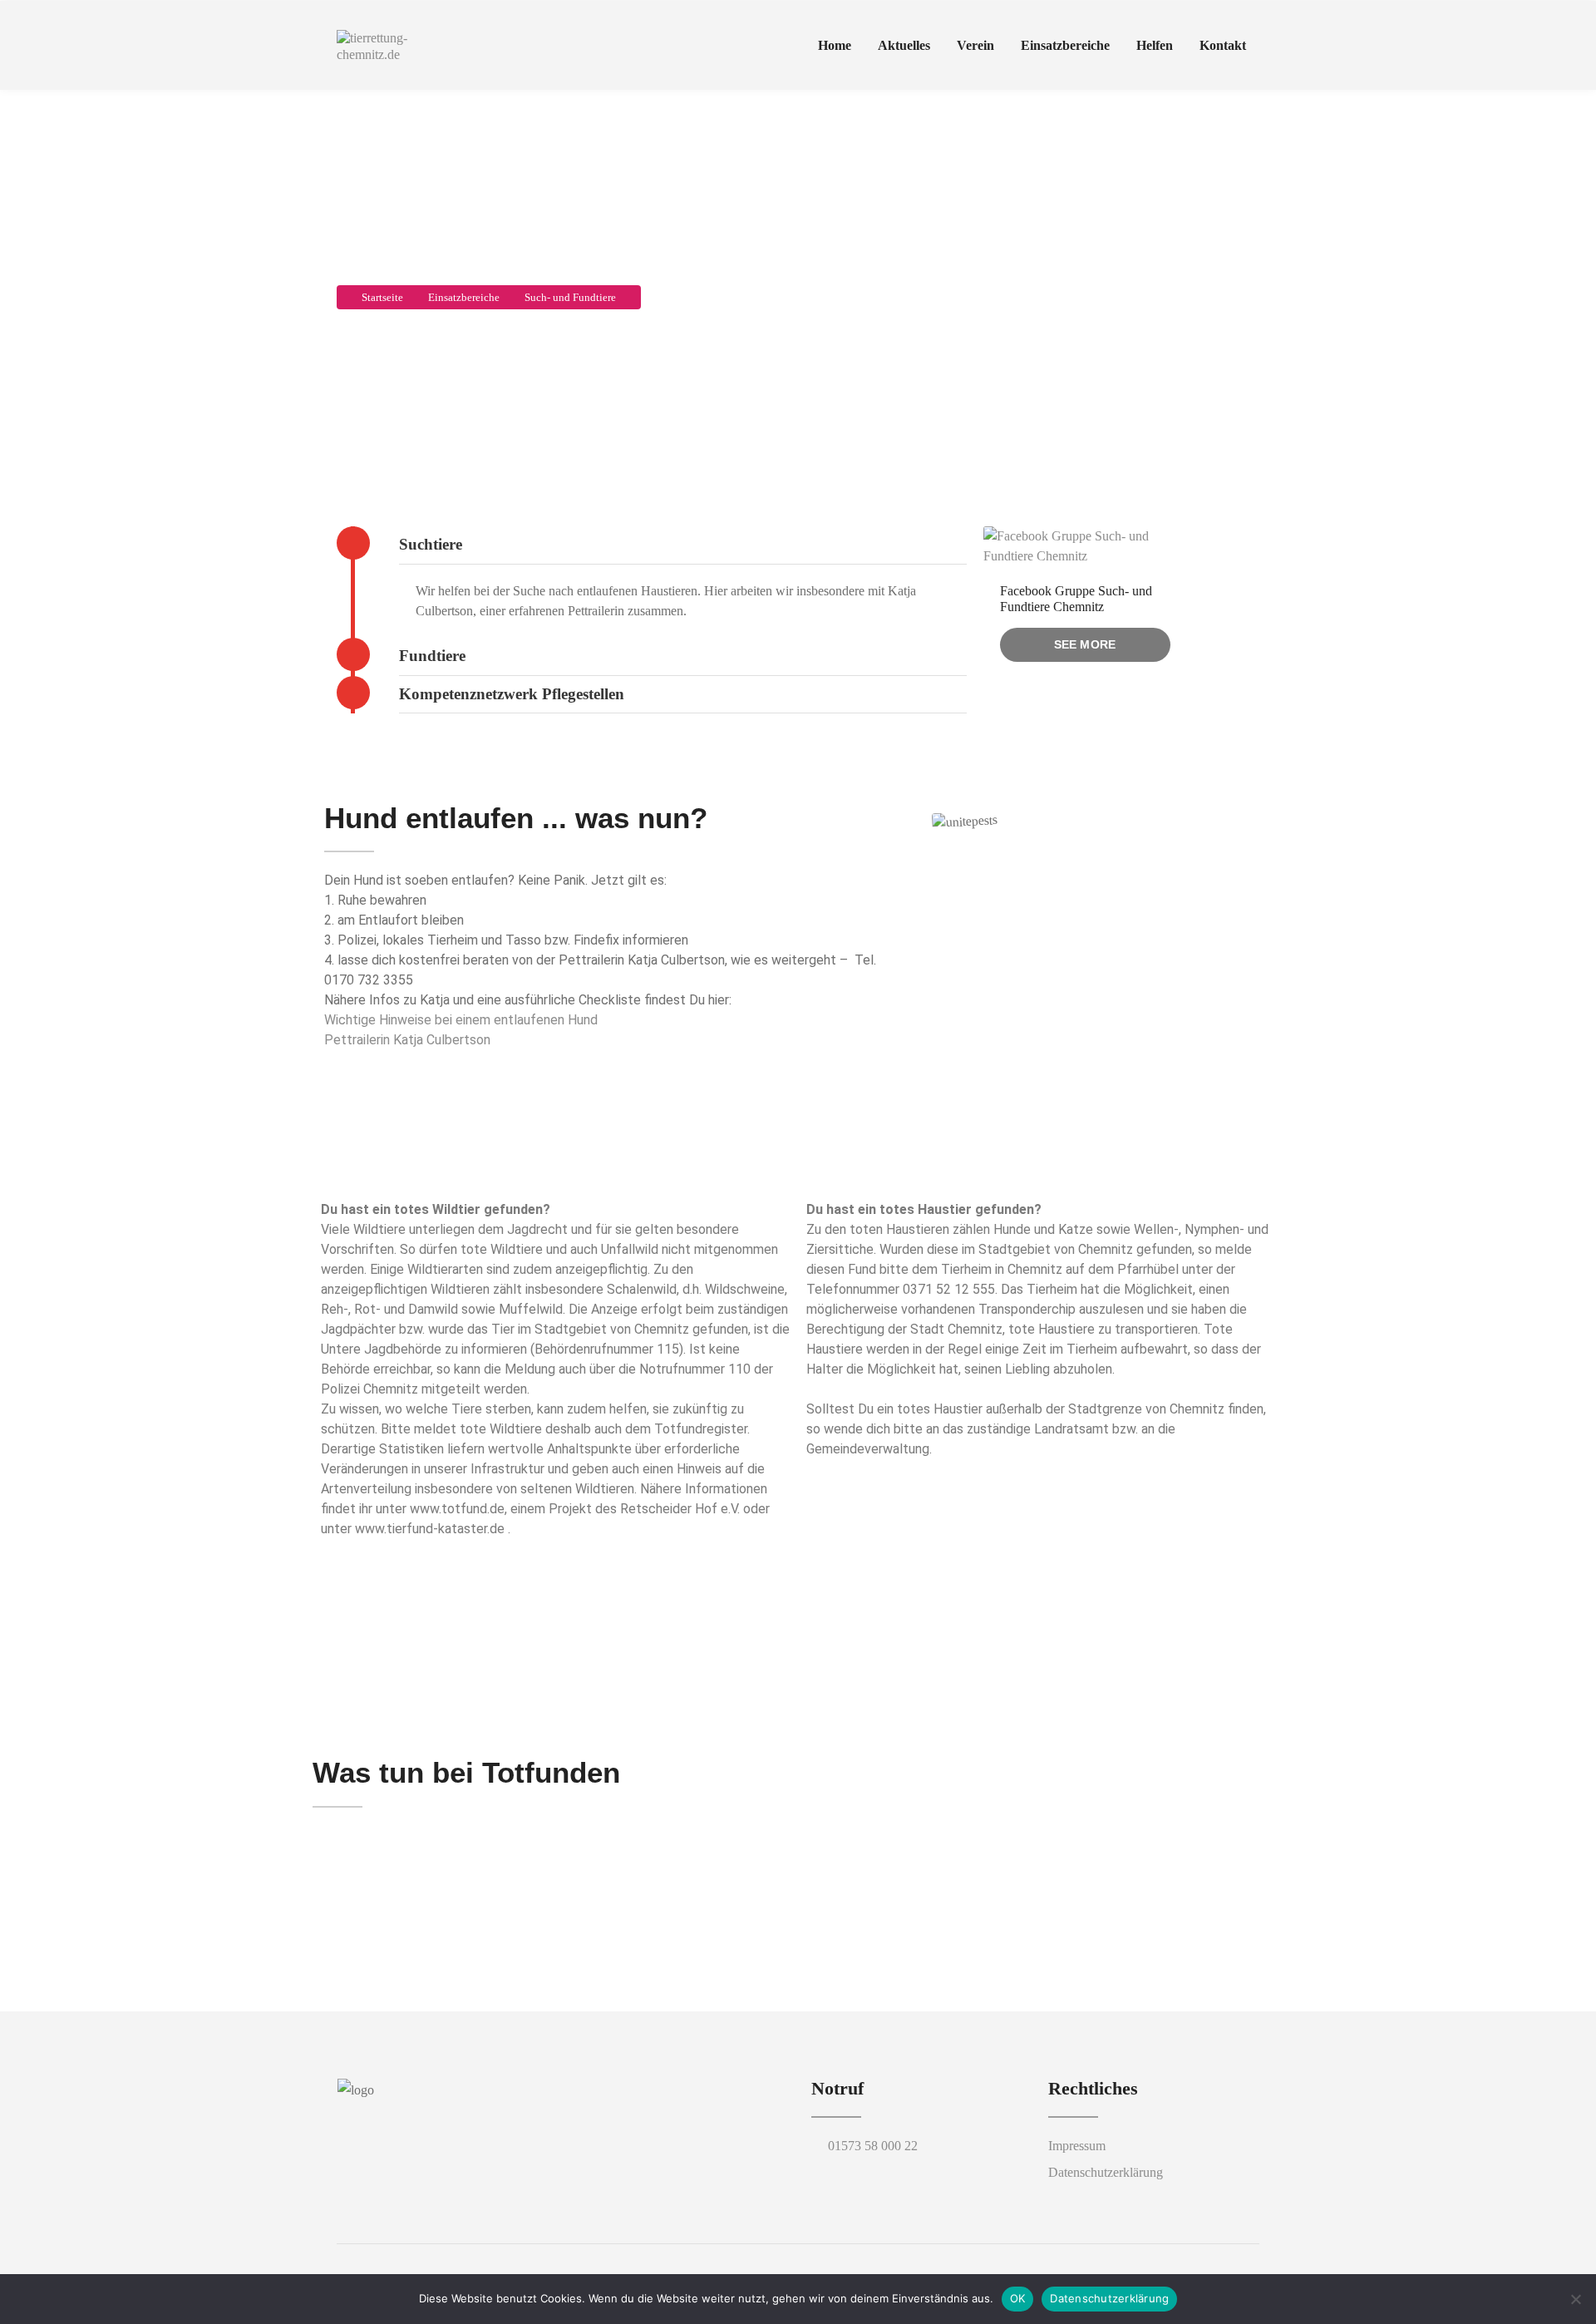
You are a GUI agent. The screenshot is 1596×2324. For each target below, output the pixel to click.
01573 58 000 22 (873, 2146)
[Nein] (1575, 2299)
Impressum (1077, 2146)
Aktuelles (904, 45)
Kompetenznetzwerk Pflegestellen (512, 694)
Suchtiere (431, 544)
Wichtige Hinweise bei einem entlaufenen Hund (461, 1020)
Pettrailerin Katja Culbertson (407, 1040)
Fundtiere (432, 656)
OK (1018, 2298)
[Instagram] (457, 2119)
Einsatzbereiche (1065, 45)
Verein (975, 45)
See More (1085, 644)
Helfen (1155, 45)
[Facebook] (429, 2119)
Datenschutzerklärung (1106, 2172)
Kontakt (1223, 45)
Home (835, 45)
